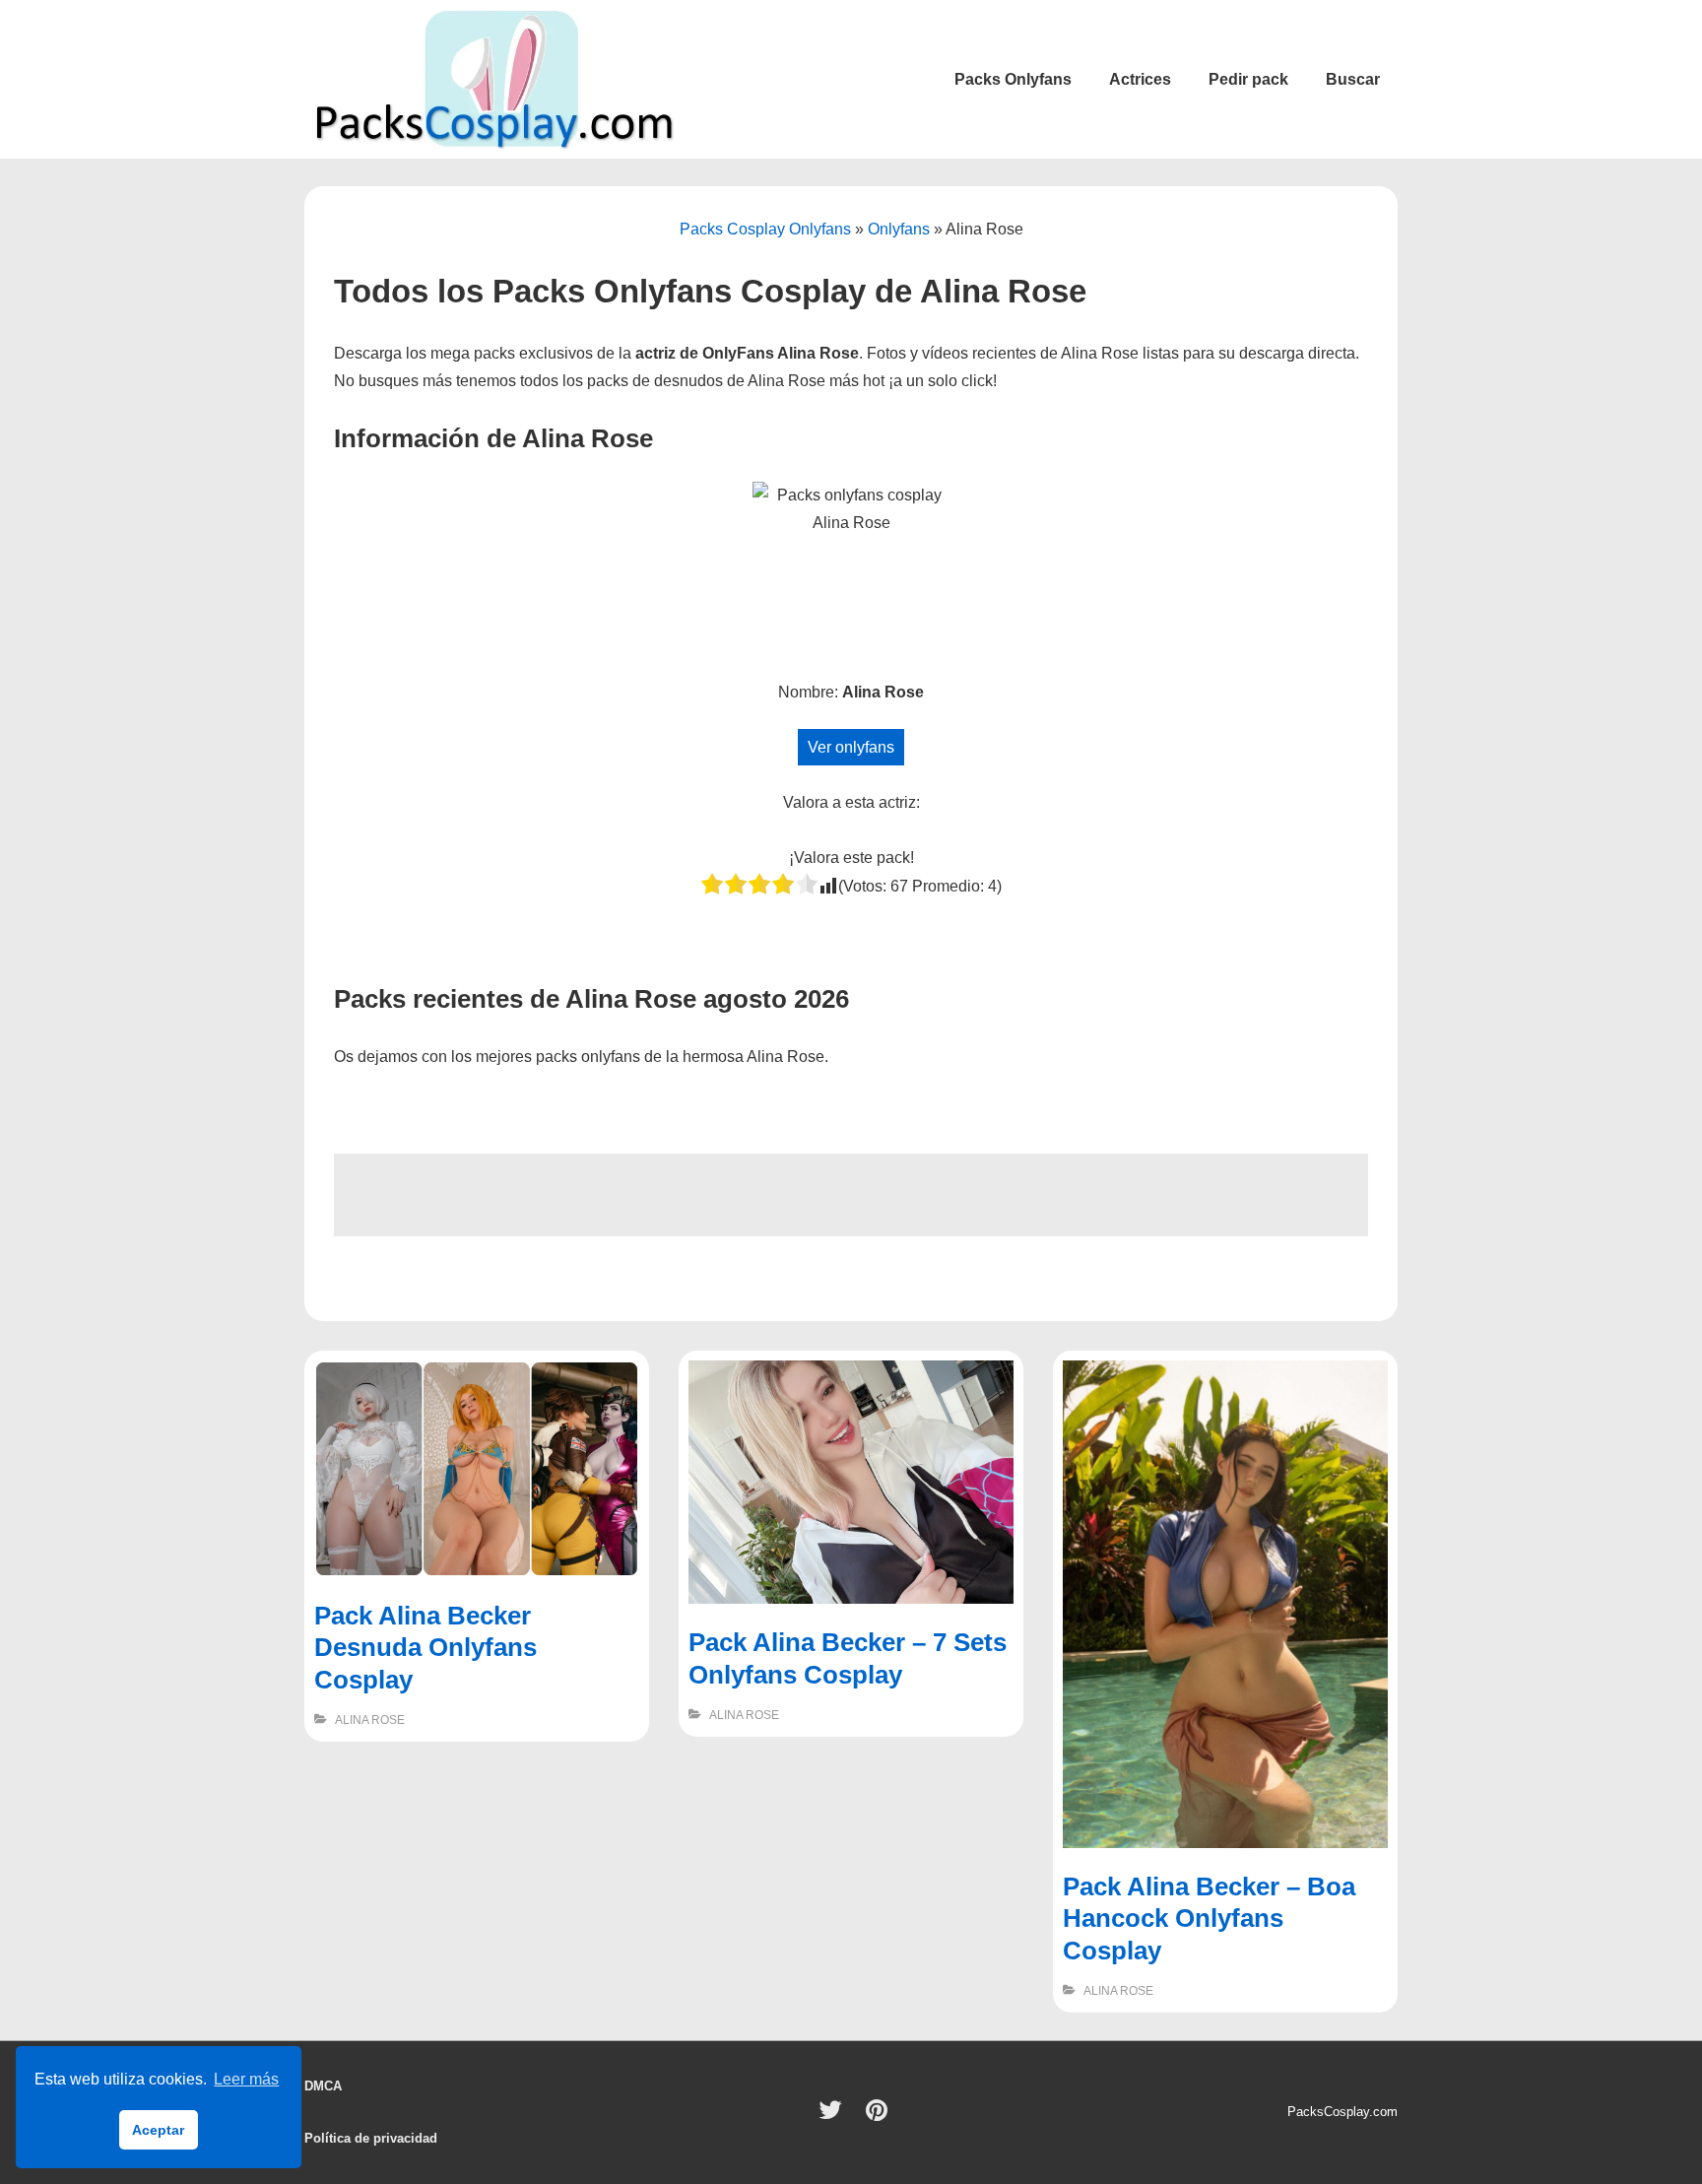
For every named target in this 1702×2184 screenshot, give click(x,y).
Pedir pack (1248, 79)
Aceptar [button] (158, 2130)
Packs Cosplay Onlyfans (765, 229)
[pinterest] (879, 2117)
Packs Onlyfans (1013, 79)
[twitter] (835, 2117)
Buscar (1353, 79)
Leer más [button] (246, 2079)
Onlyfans (899, 229)
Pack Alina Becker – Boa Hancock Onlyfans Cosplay (1209, 1919)
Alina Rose (370, 1720)
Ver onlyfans (851, 747)
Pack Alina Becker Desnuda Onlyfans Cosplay (425, 1648)
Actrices (1140, 79)
